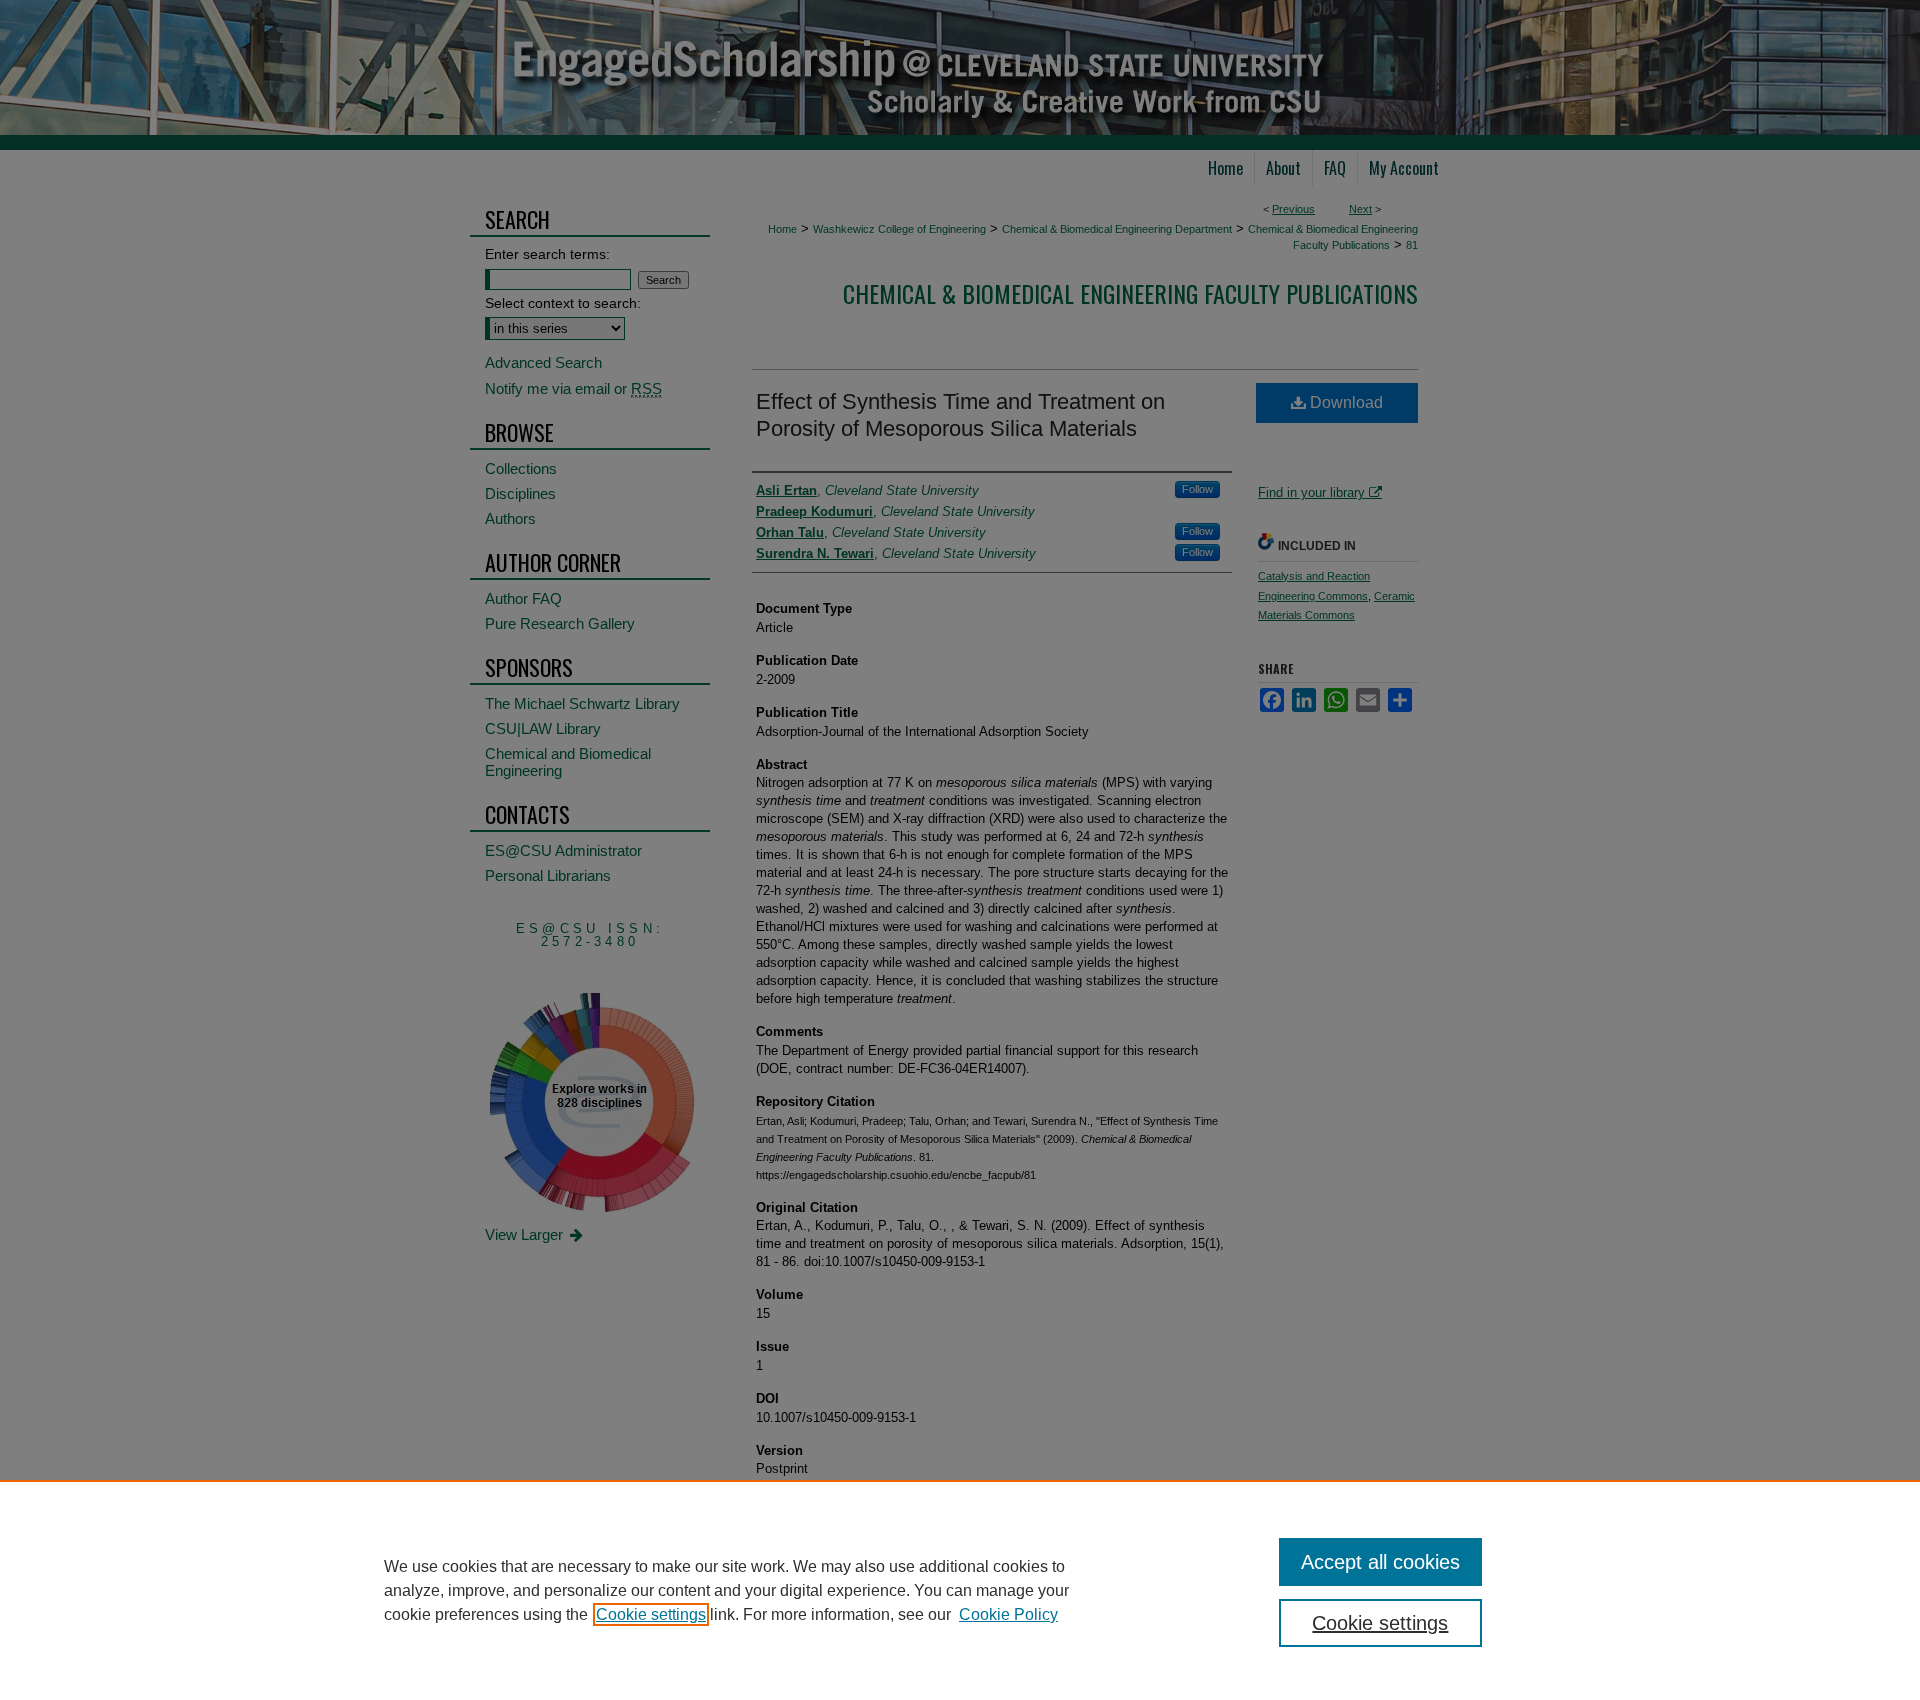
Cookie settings (651, 1614)
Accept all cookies (1380, 1562)
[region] (960, 1590)
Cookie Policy (1008, 1614)
